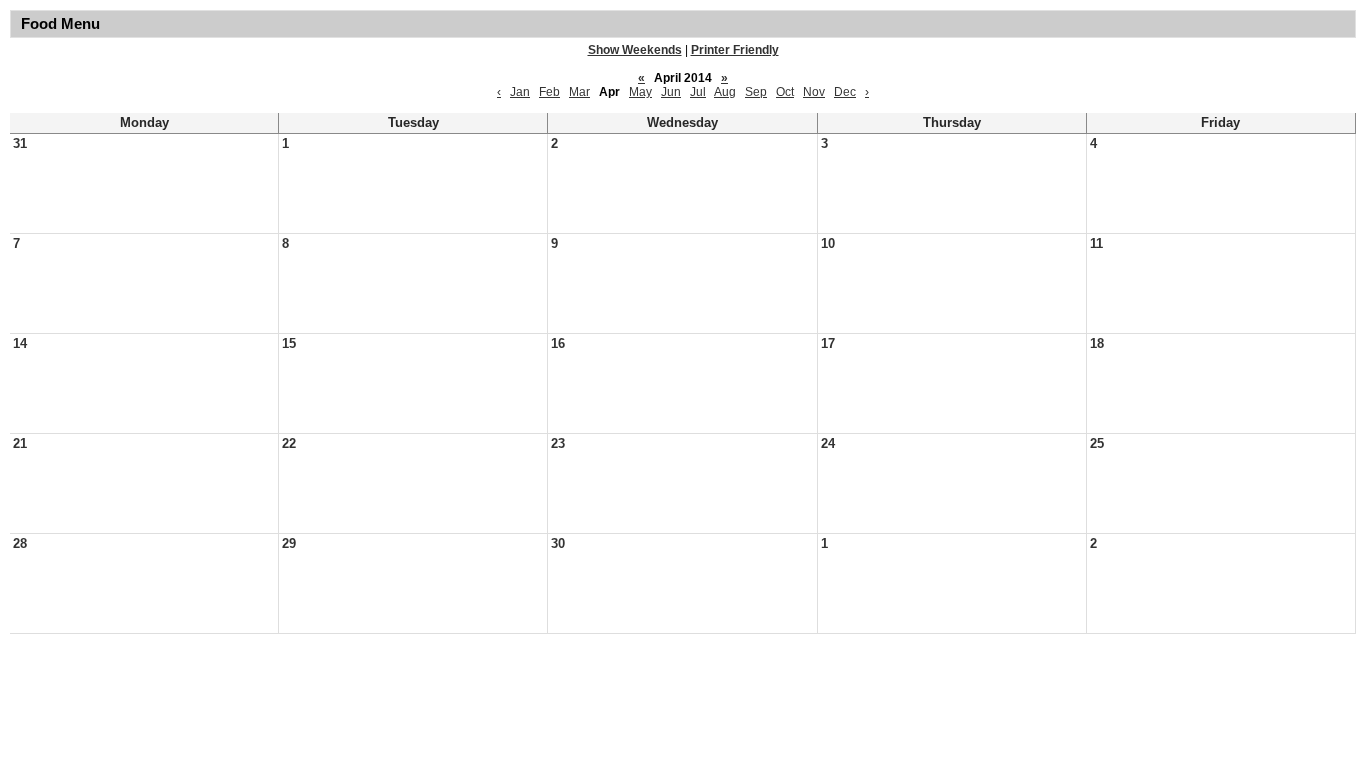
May (640, 92)
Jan (520, 92)
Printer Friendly (735, 50)
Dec (845, 92)
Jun (671, 92)
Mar (579, 92)
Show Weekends (635, 50)
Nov (814, 92)
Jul (698, 92)
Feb (549, 92)
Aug (725, 92)
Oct (785, 92)
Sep (756, 92)
